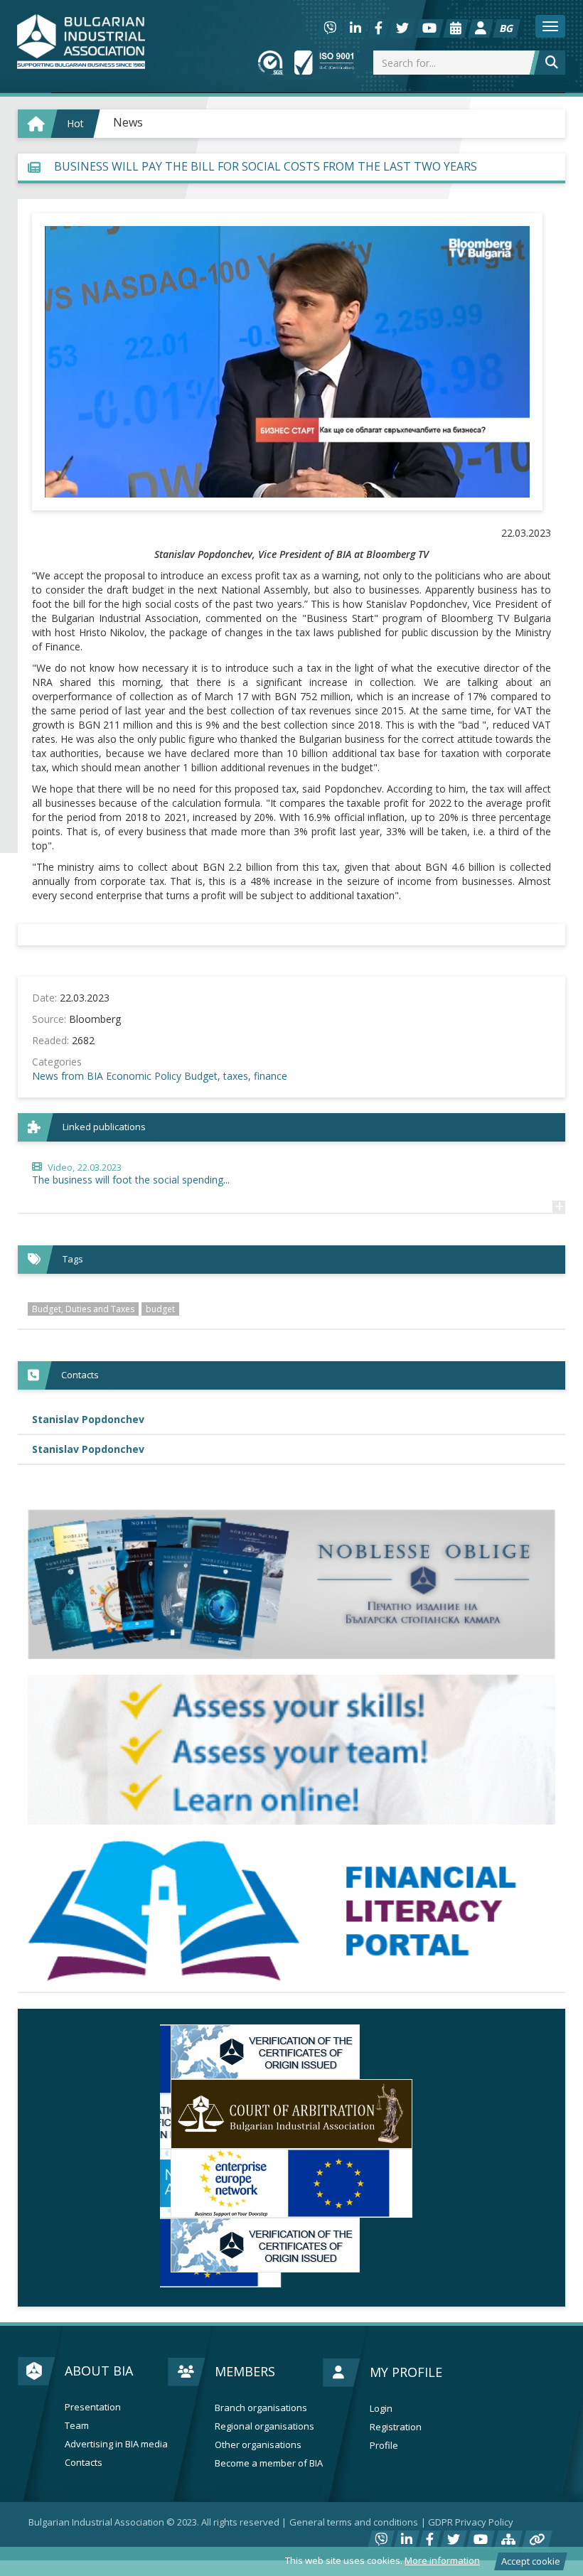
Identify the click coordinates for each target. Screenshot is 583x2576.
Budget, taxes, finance (236, 1076)
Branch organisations (261, 2393)
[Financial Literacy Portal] (291, 1911)
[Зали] (456, 28)
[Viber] (330, 28)
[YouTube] (429, 28)
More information (442, 2560)
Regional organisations (264, 2411)
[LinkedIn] (355, 28)
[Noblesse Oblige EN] (291, 1584)
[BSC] (291, 2052)
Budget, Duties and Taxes (83, 1309)
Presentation (93, 2392)
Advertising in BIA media (116, 2429)
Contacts (84, 2448)
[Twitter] (402, 28)
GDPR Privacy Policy (471, 2507)
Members (245, 2356)
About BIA (99, 2356)
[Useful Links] (537, 2525)
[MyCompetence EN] (291, 1750)
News (128, 122)
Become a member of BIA (269, 2448)
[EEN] (291, 2184)
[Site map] (508, 2525)
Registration (396, 2412)
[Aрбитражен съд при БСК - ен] (291, 2114)
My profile (406, 2357)
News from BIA (68, 1076)
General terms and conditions (354, 2507)
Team (77, 2411)
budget (160, 1309)
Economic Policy (144, 1076)
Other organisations (258, 2430)
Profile (384, 2431)
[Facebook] (379, 28)
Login (381, 2394)
